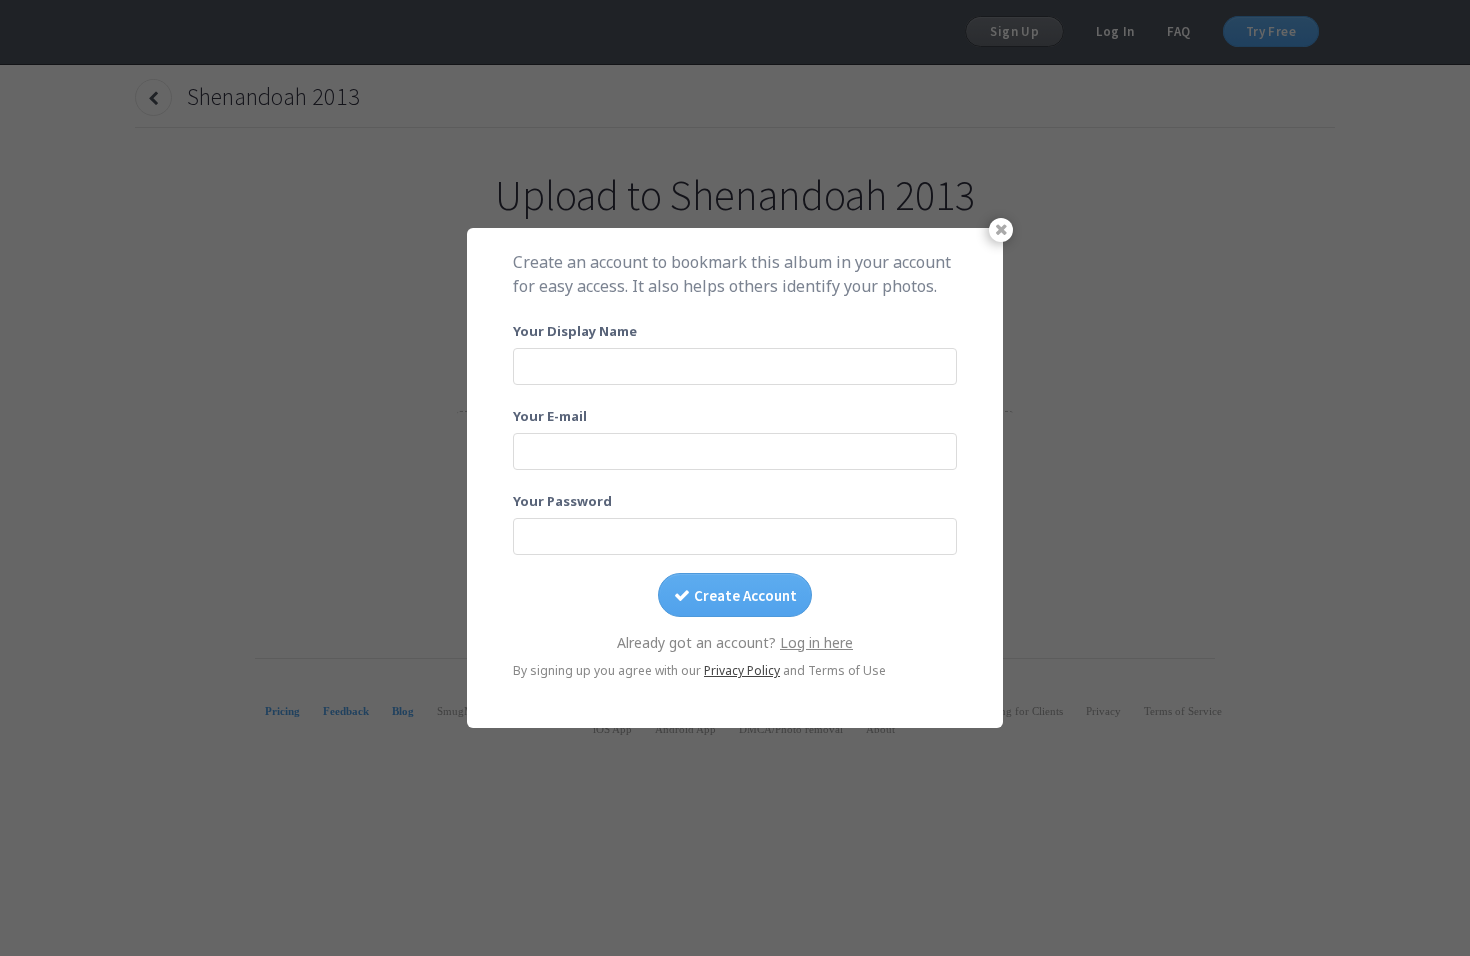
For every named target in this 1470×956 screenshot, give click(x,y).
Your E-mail (550, 416)
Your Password (562, 501)
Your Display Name (575, 331)
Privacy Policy (742, 670)
